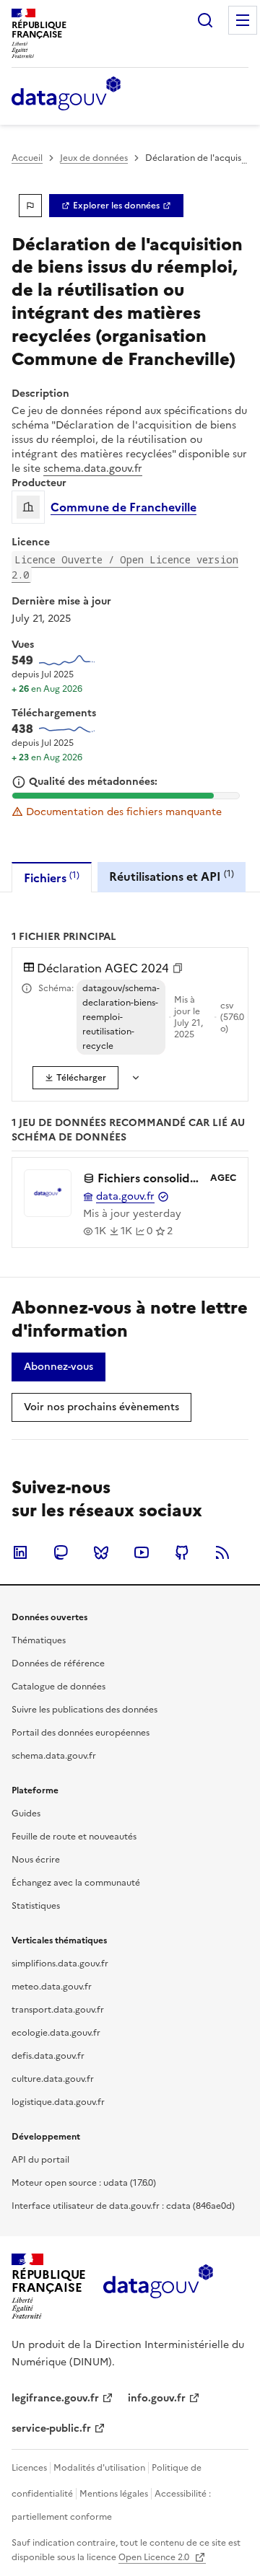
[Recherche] (205, 20)
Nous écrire (36, 1860)
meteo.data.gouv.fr (52, 1987)
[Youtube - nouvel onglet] (142, 1552)
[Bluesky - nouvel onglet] (101, 1552)
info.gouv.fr (157, 2398)
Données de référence (58, 1663)
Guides (26, 1814)
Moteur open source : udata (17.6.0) (84, 2183)
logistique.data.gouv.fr (58, 2102)
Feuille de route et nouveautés (74, 1837)
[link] (116, 206)
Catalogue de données (58, 1687)
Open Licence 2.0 (155, 2557)
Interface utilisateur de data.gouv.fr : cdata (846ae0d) (123, 2206)
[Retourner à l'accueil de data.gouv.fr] (66, 94)
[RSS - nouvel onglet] (222, 1552)
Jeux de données (94, 158)
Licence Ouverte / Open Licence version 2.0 (125, 567)
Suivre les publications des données (84, 1710)
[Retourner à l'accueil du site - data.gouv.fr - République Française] (158, 2287)
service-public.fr (51, 2428)
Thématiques (39, 1640)
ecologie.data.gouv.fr (56, 2033)
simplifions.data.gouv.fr (60, 1964)
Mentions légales (114, 2494)
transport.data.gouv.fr (58, 2010)
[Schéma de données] (27, 988)
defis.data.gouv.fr (48, 2056)
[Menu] (243, 20)
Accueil (27, 158)
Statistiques (36, 1906)
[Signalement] (30, 206)
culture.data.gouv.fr (53, 2079)
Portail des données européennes (81, 1733)
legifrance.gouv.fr (55, 2398)
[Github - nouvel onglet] (182, 1552)
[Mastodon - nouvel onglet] (61, 1552)
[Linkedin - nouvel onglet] (20, 1552)
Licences (29, 2468)
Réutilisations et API (172, 876)
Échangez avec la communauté (76, 1883)
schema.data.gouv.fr (93, 469)
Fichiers (52, 878)
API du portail (40, 2160)
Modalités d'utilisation (99, 2468)
